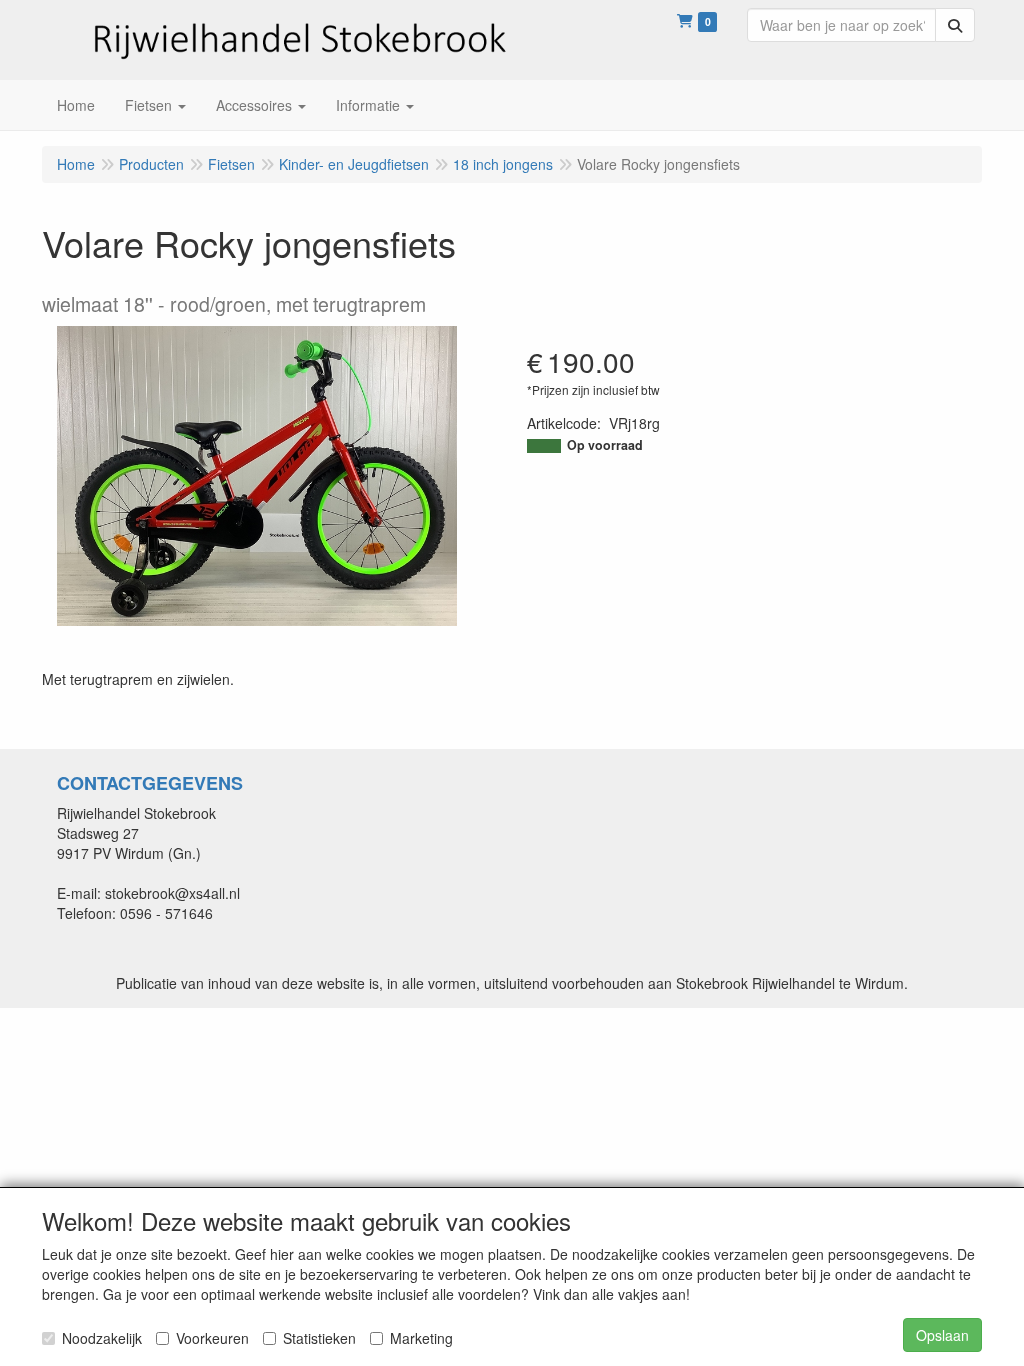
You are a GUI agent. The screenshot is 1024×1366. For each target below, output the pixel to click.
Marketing (421, 1338)
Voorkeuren (212, 1338)
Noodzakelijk (102, 1338)
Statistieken (319, 1338)
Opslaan (942, 1335)
